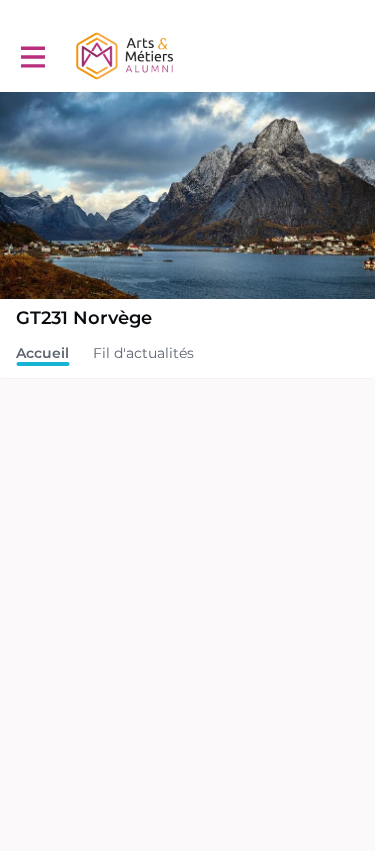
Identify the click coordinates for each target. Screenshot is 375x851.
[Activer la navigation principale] (32, 56)
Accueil (42, 353)
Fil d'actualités (143, 353)
